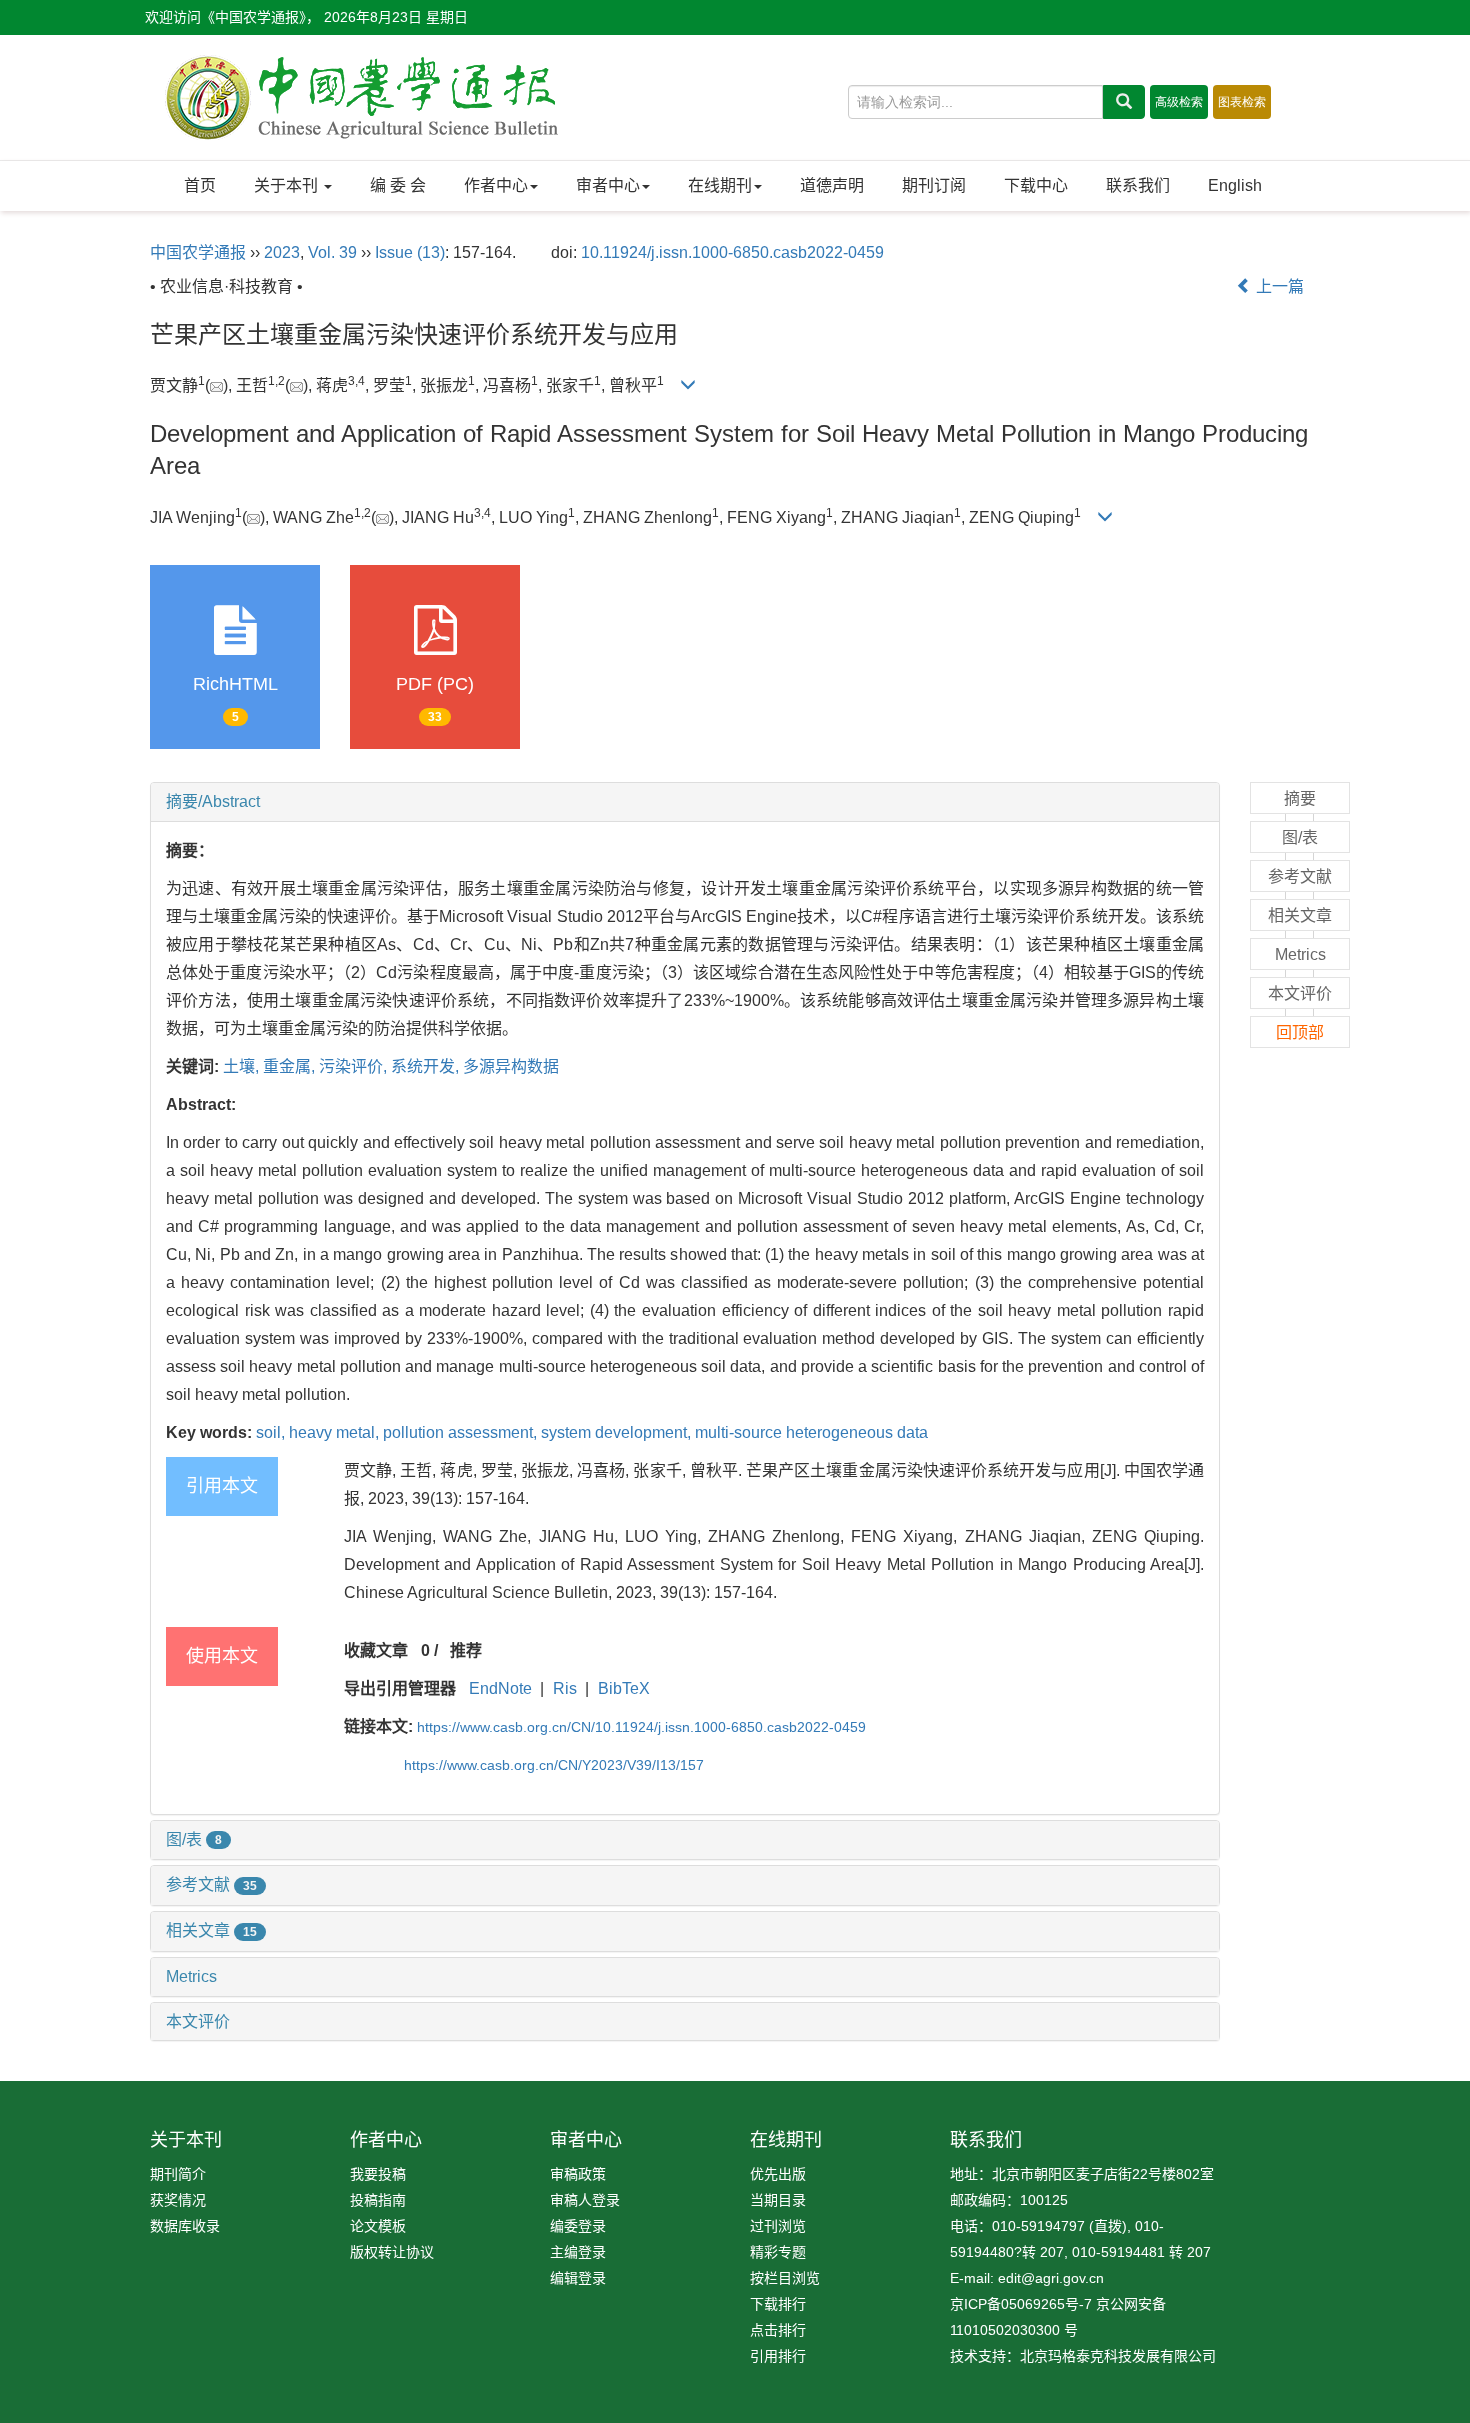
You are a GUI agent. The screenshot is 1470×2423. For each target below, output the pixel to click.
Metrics (191, 1976)
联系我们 (1138, 185)
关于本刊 (288, 185)
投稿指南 (378, 2200)
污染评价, (355, 1066)
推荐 (466, 1650)
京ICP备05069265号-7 (1021, 2304)
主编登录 (578, 2252)
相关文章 (211, 1930)
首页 (200, 185)
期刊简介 (178, 2174)
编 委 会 (398, 185)
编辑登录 (578, 2278)
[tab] (685, 802)
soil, (272, 1432)
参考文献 (211, 1884)
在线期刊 (720, 185)
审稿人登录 (585, 2200)
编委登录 (578, 2226)
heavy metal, (336, 1432)
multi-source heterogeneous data (811, 1432)
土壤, (243, 1066)
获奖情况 (178, 2200)
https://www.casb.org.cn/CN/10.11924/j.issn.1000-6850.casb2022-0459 (641, 1727)
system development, (618, 1432)
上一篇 (1278, 286)
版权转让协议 (392, 2252)
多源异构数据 (511, 1066)
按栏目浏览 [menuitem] (785, 2278)
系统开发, (427, 1066)
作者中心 (496, 185)
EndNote (500, 1688)
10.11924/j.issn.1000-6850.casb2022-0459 (732, 252)
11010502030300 (1005, 2330)
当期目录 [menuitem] (778, 2200)
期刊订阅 (934, 185)
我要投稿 (378, 2174)
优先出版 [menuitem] (778, 2174)
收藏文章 (376, 1650)
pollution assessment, (462, 1432)
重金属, (291, 1066)
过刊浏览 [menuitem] (778, 2226)
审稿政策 (578, 2174)
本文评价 (198, 2021)
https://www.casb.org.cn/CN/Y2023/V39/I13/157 (554, 1765)
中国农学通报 (198, 252)
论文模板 (378, 2226)
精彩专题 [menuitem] (778, 2252)
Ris (565, 1688)
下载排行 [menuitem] (778, 2304)
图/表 (194, 1839)
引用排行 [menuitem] (778, 2356)
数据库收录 (185, 2226)
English (1235, 185)
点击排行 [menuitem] (778, 2330)
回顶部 (1300, 1032)
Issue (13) (410, 252)
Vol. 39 (332, 252)
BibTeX (624, 1688)
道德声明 (832, 185)
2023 (282, 252)
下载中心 (1036, 185)
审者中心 (608, 185)
